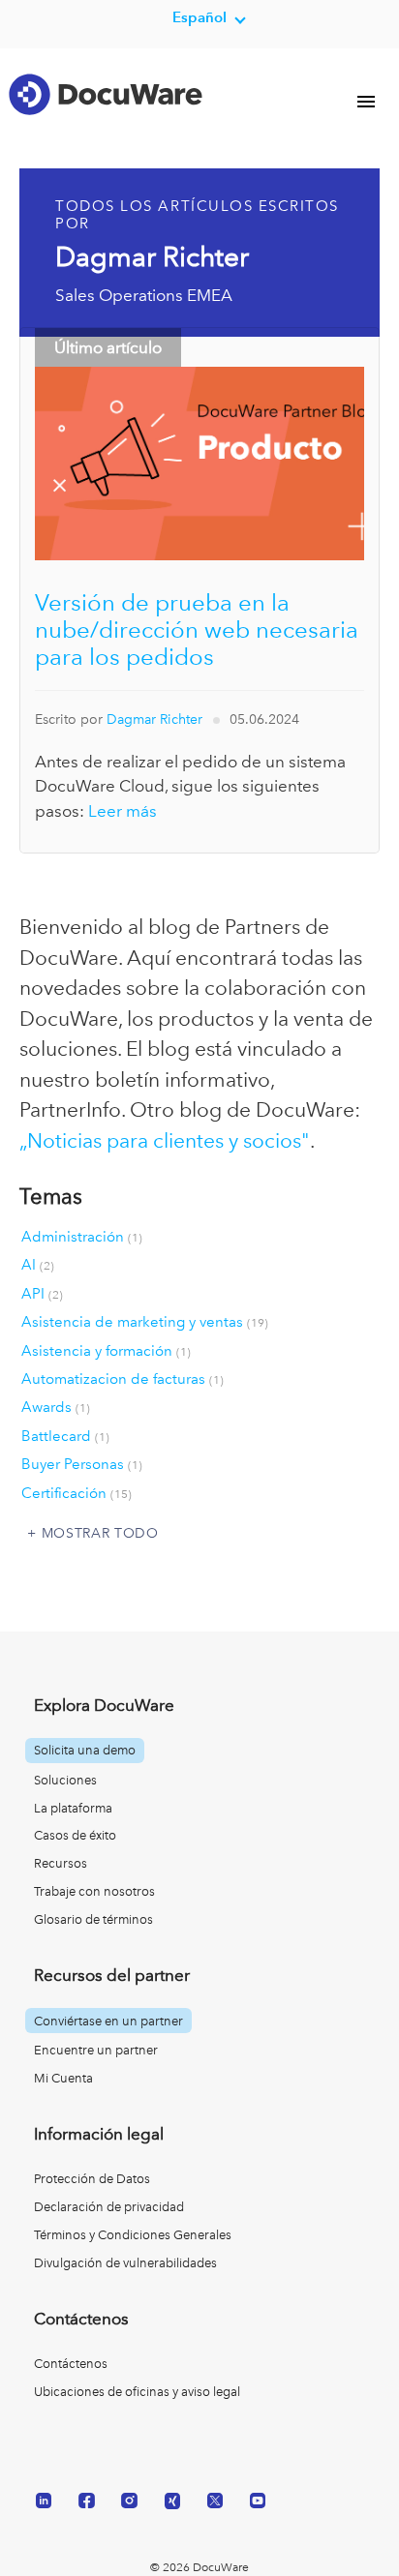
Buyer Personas (82, 1464)
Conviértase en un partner (108, 2021)
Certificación (77, 1493)
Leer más (123, 811)
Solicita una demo (85, 1750)
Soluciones (65, 1780)
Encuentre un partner (96, 2050)
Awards (56, 1407)
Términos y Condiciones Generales (133, 2235)
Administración (82, 1237)
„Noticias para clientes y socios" (165, 1140)
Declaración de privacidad (109, 2207)
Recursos (61, 1863)
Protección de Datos (92, 2179)
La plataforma (73, 1808)
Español (199, 17)
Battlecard (65, 1436)
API (42, 1294)
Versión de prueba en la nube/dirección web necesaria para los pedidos (197, 629)
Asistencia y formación (106, 1351)
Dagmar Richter (154, 719)
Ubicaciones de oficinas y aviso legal (137, 2392)
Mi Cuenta (63, 2078)
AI (38, 1265)
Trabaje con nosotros (94, 1891)
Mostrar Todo (100, 1533)
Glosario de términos (93, 1919)
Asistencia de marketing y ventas (145, 1322)
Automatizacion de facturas (123, 1379)
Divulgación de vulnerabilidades (125, 2263)
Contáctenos (71, 2364)
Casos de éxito (75, 1835)
